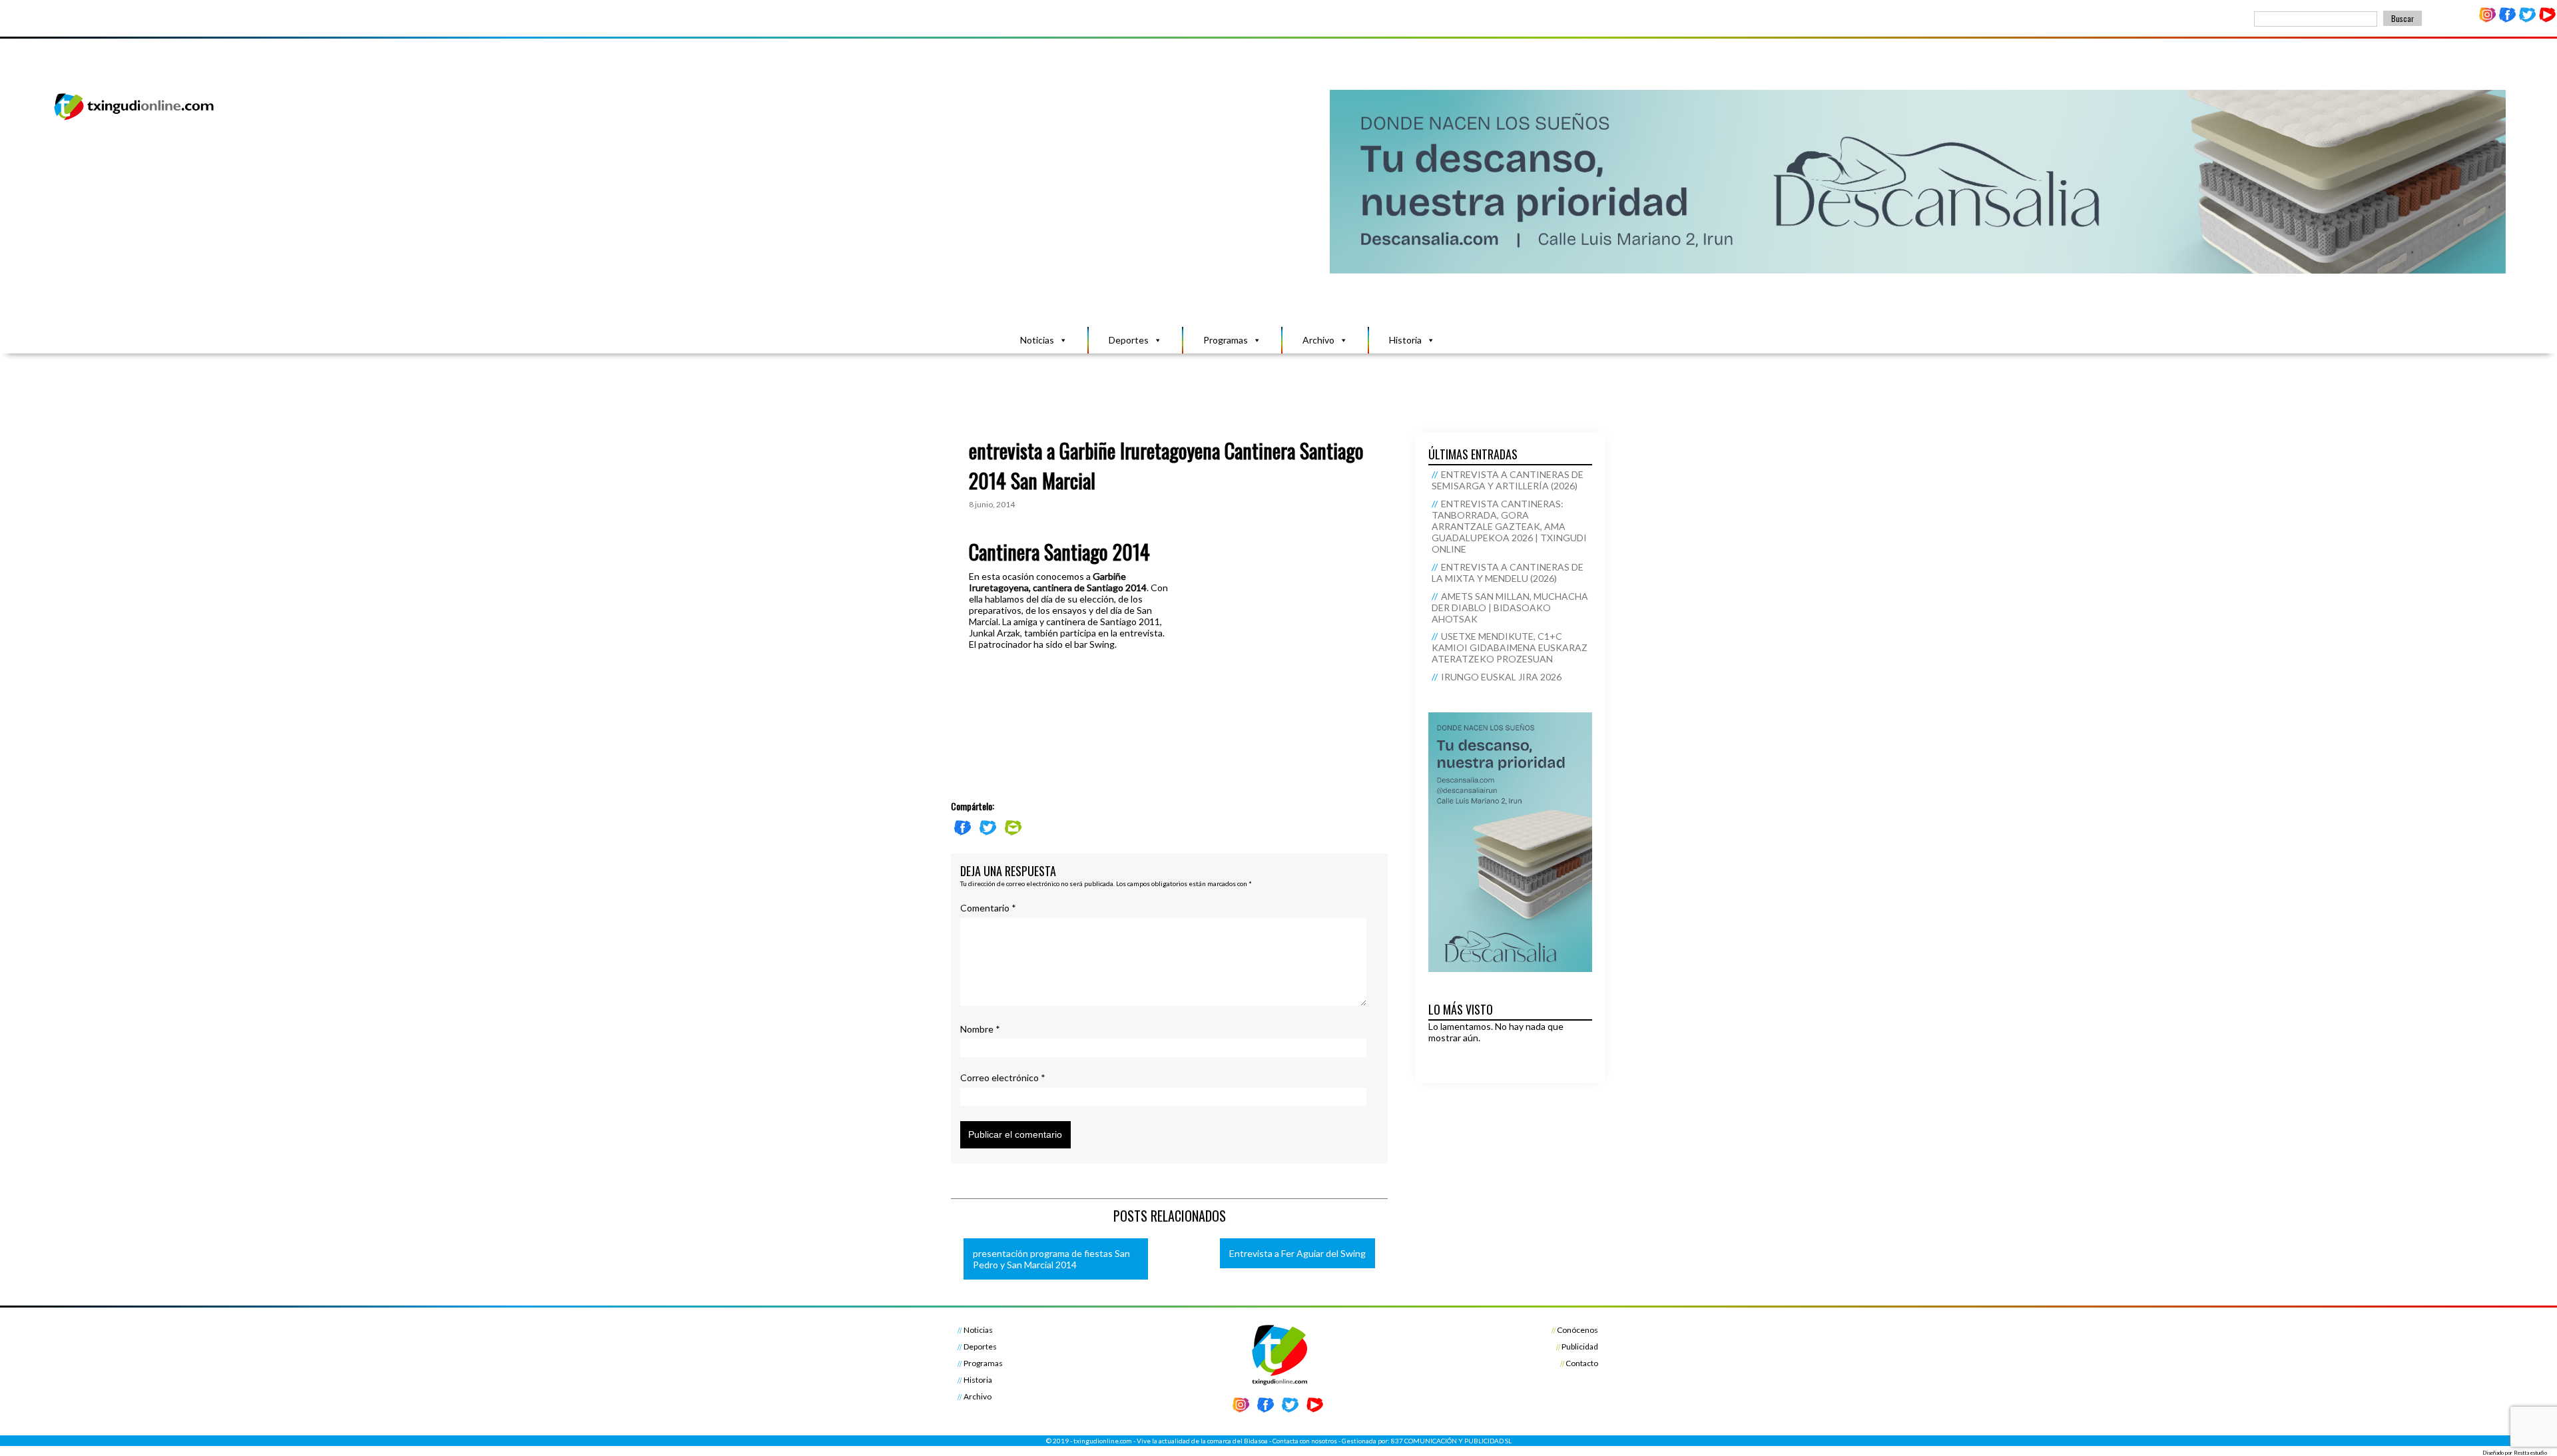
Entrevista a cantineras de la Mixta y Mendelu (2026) (1508, 573)
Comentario (988, 908)
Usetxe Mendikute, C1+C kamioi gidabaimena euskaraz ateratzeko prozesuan (1510, 647)
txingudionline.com (1103, 1441)
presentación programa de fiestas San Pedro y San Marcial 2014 (1051, 1259)
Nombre (980, 1029)
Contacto (1582, 1363)
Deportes (1129, 340)
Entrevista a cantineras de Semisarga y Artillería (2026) (1508, 480)
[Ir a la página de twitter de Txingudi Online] (2527, 20)
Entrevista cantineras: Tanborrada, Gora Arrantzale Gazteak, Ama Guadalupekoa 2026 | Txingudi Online (1509, 526)
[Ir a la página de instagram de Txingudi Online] (2488, 20)
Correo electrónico (1003, 1078)
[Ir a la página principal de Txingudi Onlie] (135, 120)
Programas (1226, 340)
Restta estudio (2530, 1453)
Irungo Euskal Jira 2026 (1501, 677)
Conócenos (1577, 1330)
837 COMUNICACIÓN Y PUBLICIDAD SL (1451, 1441)
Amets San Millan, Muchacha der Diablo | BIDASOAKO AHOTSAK (1510, 607)
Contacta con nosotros (1305, 1441)
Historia (1405, 340)
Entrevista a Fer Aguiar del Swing (1297, 1253)
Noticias (1037, 340)
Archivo (1318, 340)
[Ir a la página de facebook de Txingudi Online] (2508, 20)
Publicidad (1580, 1346)
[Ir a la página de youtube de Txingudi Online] (2547, 20)
